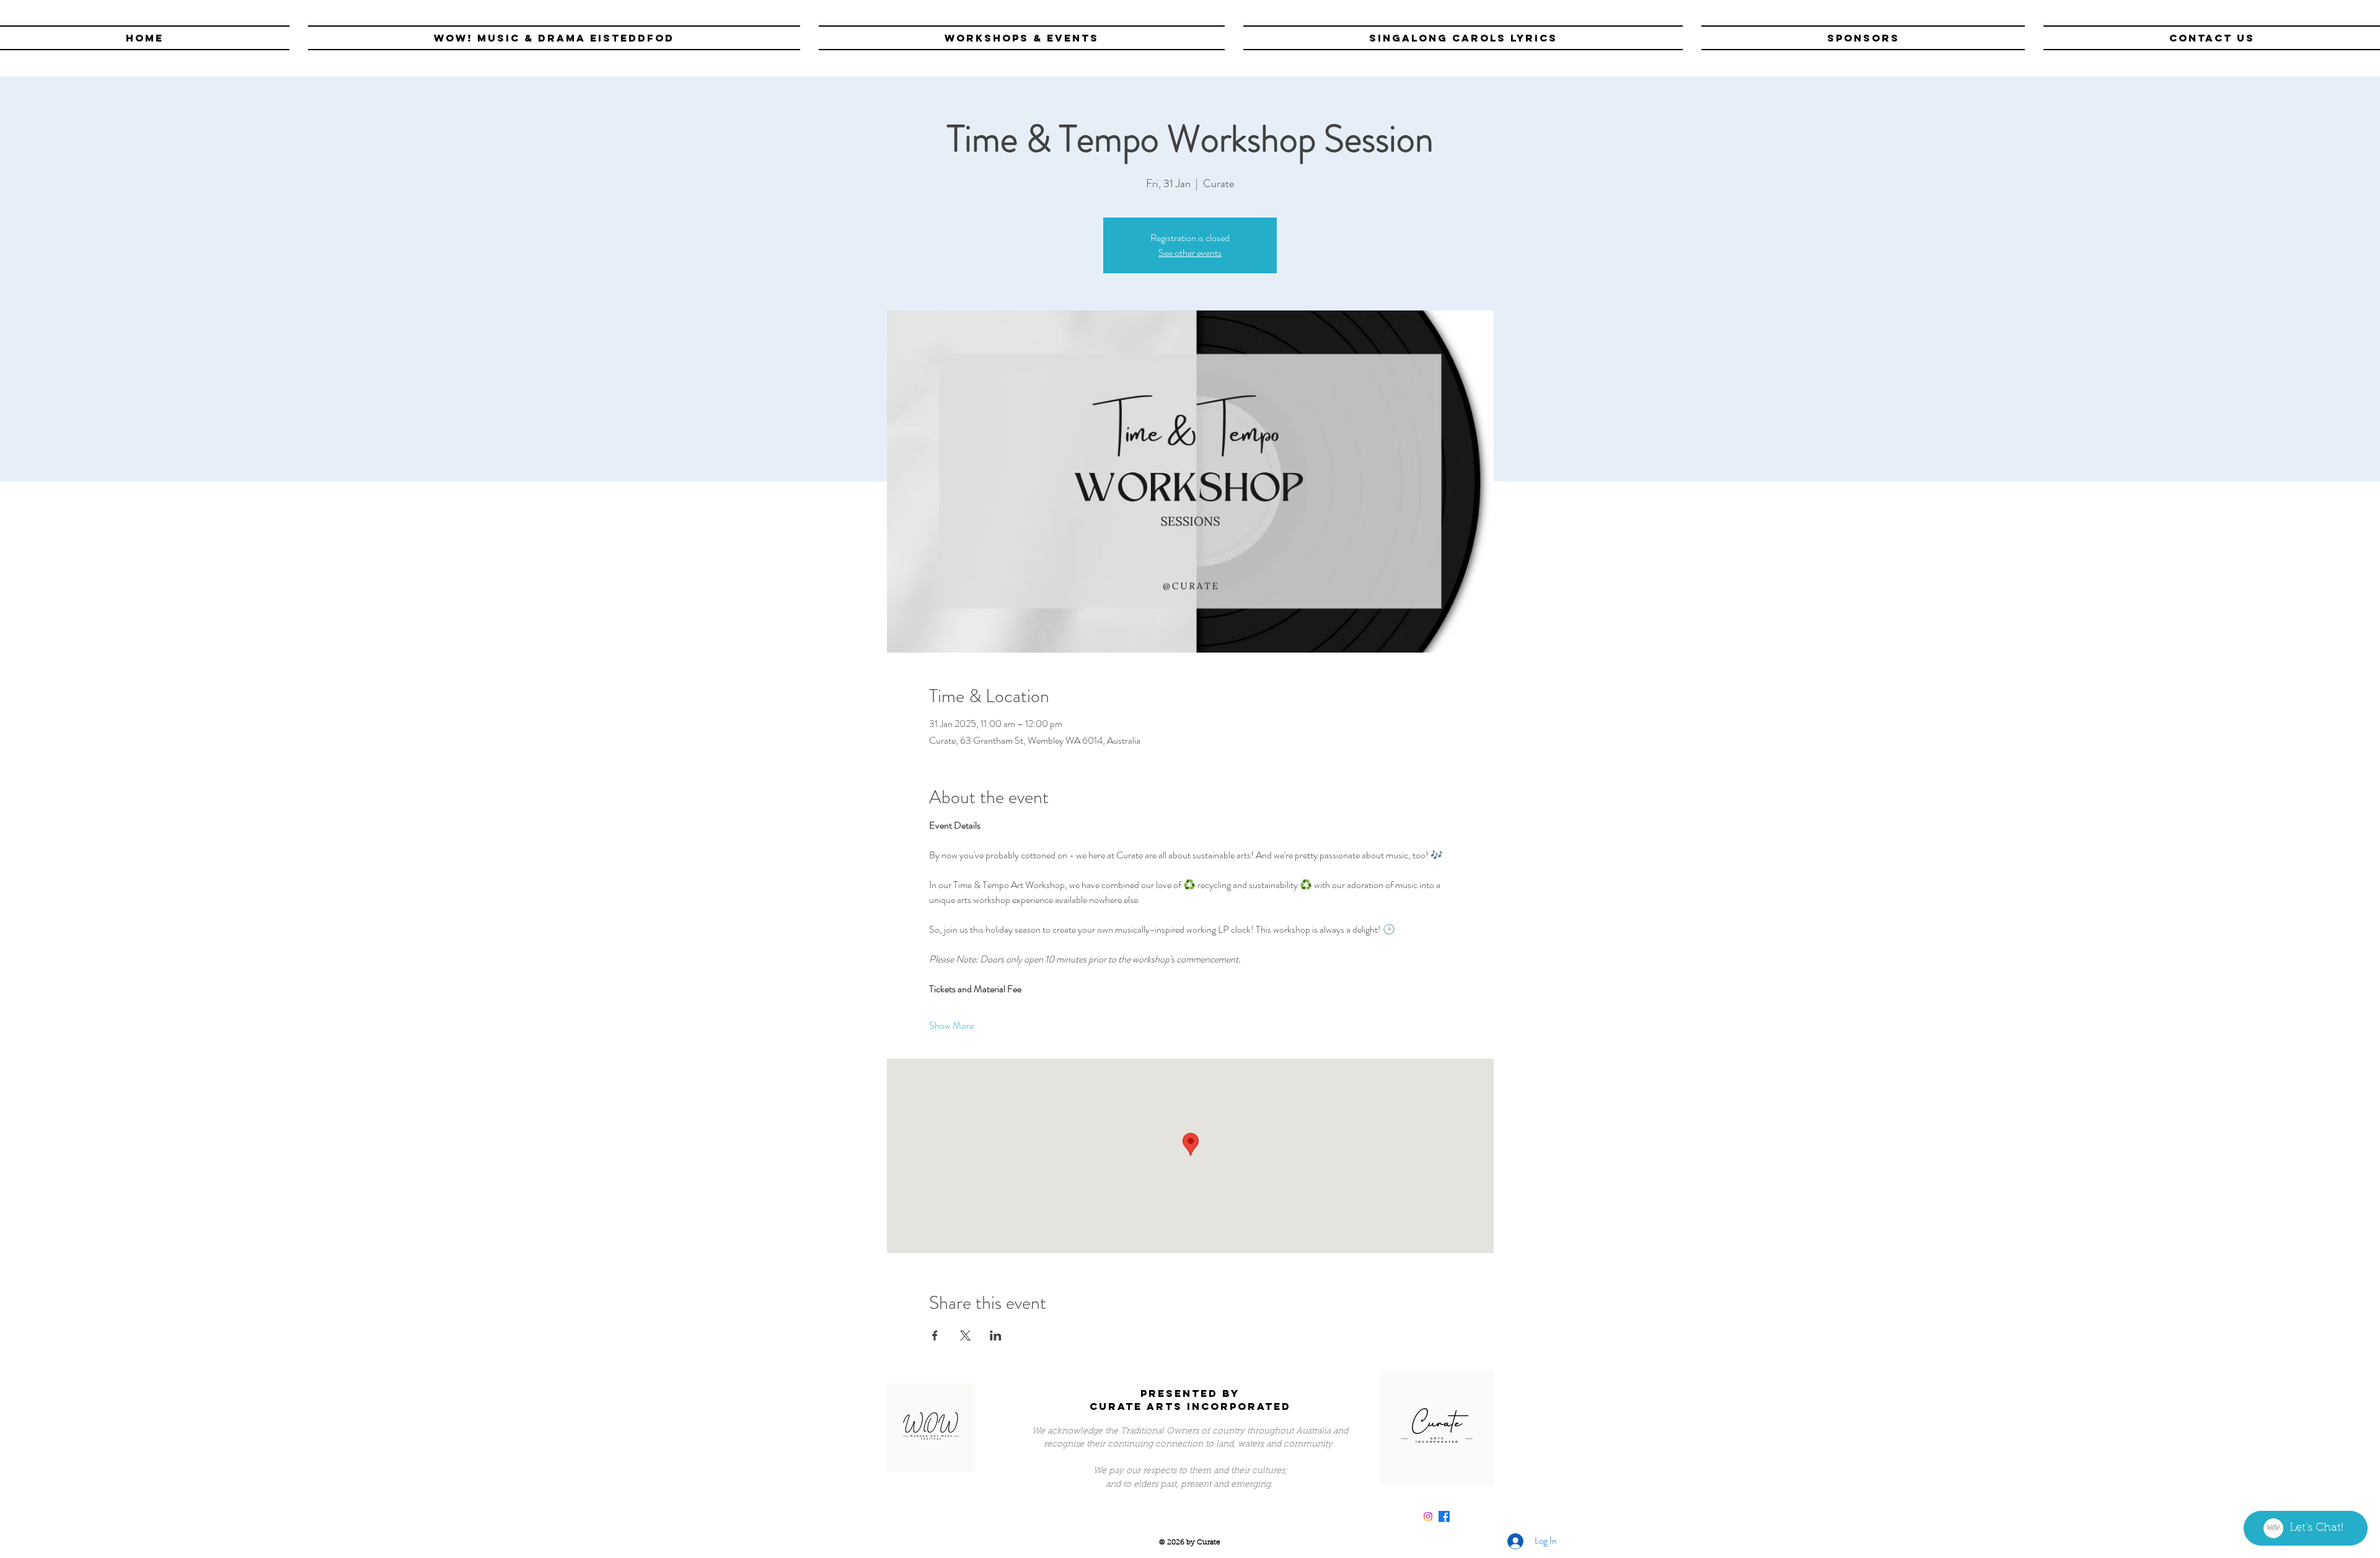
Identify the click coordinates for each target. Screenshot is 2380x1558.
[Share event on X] (965, 1336)
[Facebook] (1444, 1516)
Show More (951, 1026)
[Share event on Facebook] (935, 1336)
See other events (1190, 253)
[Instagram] (1428, 1516)
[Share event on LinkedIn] (996, 1336)
